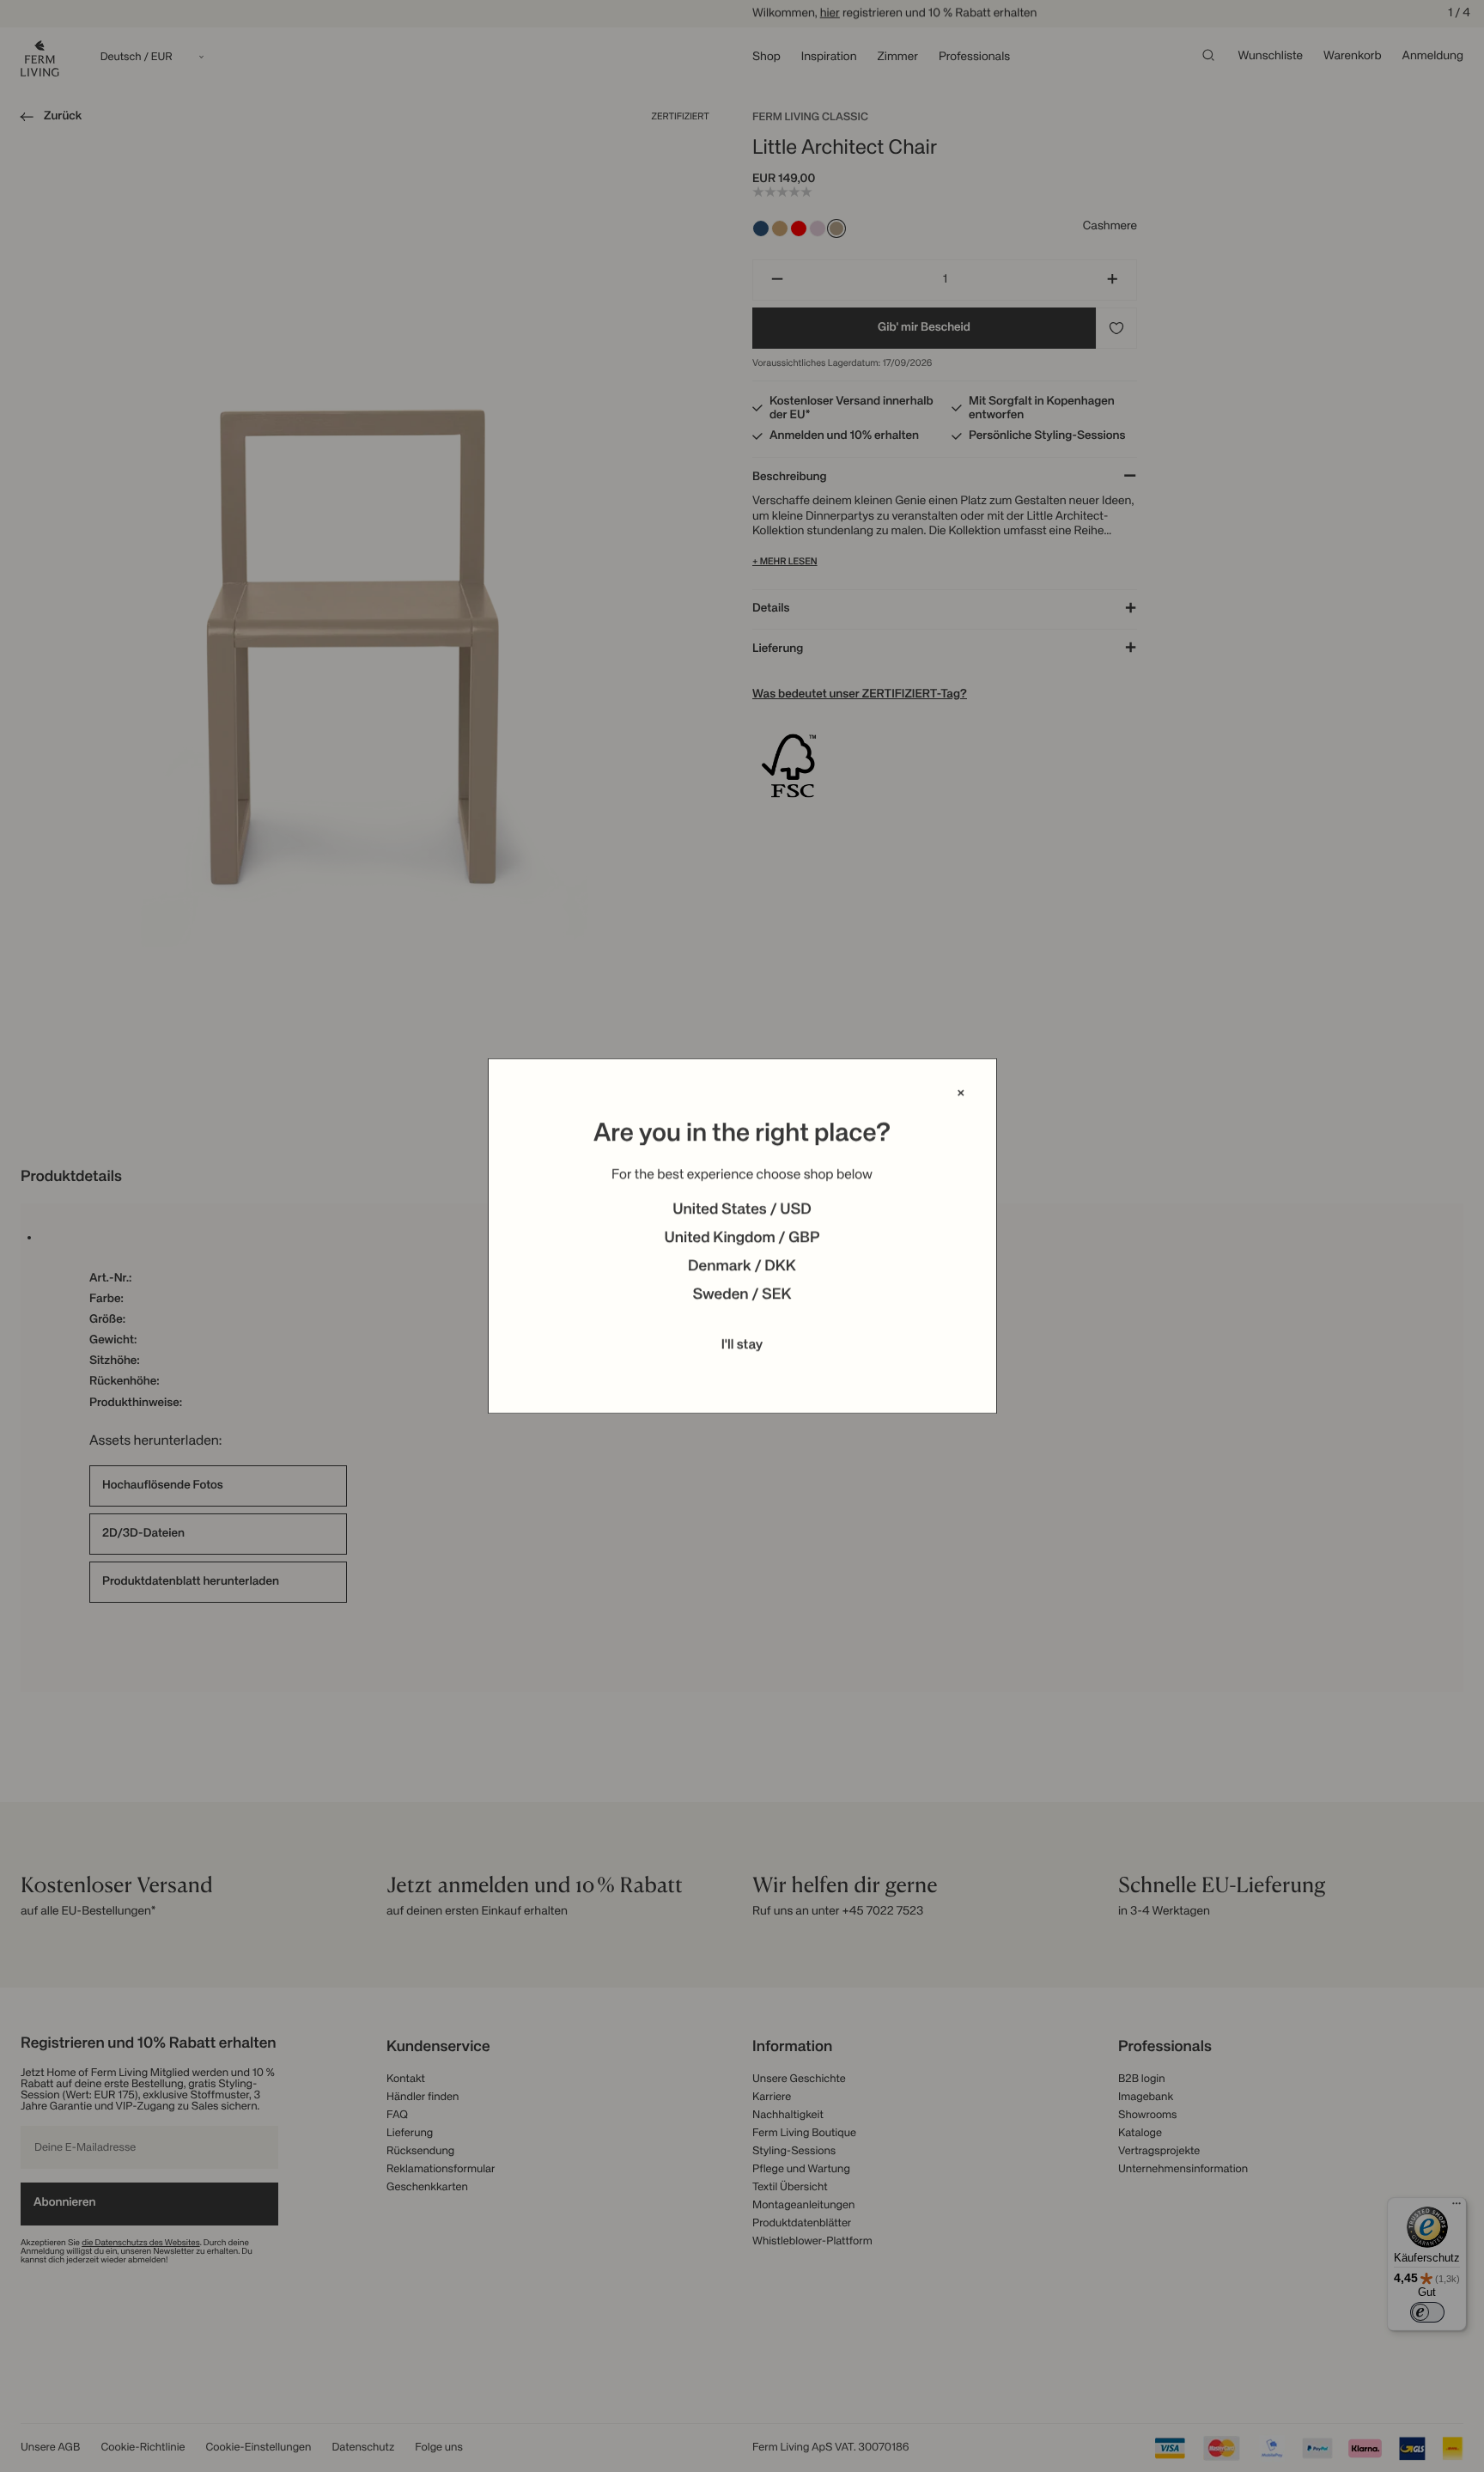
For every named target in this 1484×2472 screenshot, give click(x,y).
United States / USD (742, 1210)
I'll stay (742, 1345)
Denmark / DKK (742, 1267)
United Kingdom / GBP (742, 1239)
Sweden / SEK (742, 1295)
